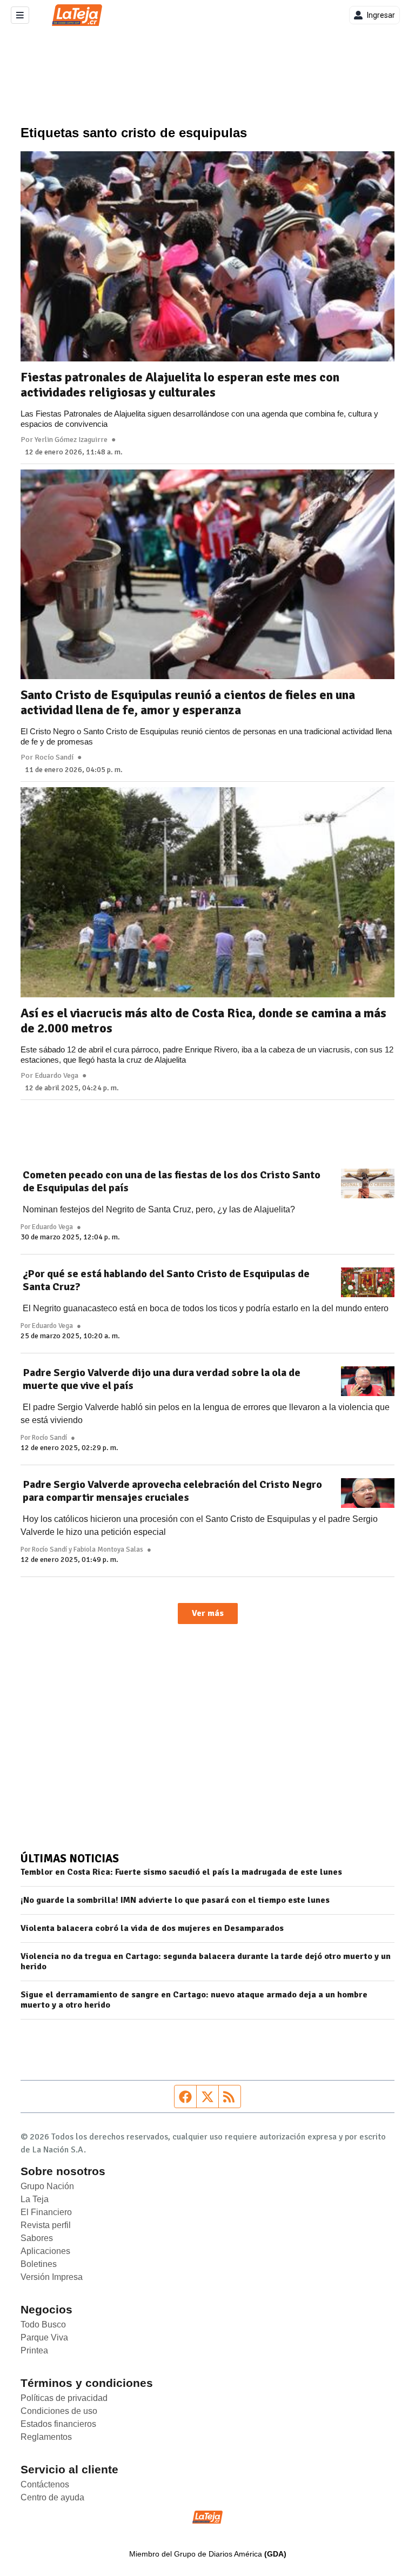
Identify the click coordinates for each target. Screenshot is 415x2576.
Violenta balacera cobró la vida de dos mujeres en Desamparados (152, 1928)
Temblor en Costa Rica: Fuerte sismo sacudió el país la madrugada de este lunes (181, 1872)
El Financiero (46, 2212)
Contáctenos (45, 2484)
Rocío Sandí (54, 757)
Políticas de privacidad (64, 2398)
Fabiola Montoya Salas (108, 1549)
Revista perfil (46, 2225)
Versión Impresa (52, 2277)
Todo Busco (43, 2325)
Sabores (37, 2238)
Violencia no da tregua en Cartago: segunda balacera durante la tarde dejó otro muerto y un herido (206, 1962)
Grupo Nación (47, 2186)
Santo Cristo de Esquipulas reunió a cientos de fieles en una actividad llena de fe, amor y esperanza (188, 702)
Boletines (39, 2264)
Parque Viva (44, 2337)
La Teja (35, 2199)
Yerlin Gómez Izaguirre (71, 440)
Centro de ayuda (52, 2497)
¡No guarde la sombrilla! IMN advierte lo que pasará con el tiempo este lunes (175, 1900)
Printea (34, 2350)
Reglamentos (46, 2437)
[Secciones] (20, 15)
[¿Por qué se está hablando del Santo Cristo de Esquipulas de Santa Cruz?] (368, 1283)
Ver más (208, 1613)
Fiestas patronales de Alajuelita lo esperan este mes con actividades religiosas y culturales (180, 385)
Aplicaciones (45, 2251)
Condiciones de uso (59, 2411)
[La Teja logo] (77, 15)
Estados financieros (58, 2424)
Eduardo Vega (56, 1076)
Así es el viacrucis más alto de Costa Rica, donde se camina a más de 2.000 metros (203, 1021)
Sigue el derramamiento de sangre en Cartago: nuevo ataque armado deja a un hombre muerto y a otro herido (194, 2000)
